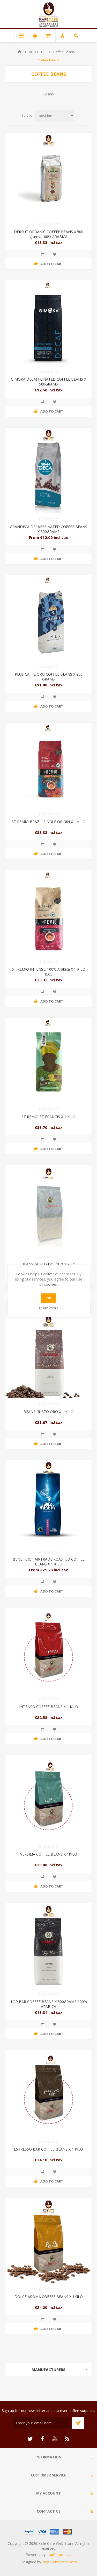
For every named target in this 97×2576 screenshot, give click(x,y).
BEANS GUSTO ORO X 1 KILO (48, 1412)
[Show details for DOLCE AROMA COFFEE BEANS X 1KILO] (48, 2240)
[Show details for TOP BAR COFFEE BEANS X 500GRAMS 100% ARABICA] (48, 1945)
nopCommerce (59, 2554)
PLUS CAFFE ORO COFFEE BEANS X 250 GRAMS (49, 677)
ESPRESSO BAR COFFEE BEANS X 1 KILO (48, 2149)
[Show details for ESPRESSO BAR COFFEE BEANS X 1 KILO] (48, 2093)
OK (49, 1298)
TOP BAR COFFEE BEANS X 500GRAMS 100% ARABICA (49, 2004)
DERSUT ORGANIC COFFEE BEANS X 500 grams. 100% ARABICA (49, 234)
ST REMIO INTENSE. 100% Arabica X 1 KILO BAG (49, 972)
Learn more (49, 1308)
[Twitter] (30, 2439)
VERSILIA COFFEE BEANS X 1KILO (49, 1854)
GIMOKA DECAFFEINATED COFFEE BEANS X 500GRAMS (48, 382)
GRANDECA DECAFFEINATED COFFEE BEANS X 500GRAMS (48, 529)
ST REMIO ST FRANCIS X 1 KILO (48, 1117)
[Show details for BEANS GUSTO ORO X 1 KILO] (48, 1355)
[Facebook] (42, 2439)
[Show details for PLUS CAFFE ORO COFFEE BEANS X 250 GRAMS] (48, 618)
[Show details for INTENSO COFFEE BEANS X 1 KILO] (48, 1650)
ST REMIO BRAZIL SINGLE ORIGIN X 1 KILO (48, 822)
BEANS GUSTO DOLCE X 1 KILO (48, 1264)
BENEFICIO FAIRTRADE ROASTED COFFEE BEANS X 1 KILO (49, 1562)
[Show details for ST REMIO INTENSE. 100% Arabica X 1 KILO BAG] (48, 913)
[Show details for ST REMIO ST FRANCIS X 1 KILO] (48, 1060)
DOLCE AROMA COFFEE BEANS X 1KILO (49, 2297)
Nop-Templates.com (59, 2562)
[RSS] (67, 2439)
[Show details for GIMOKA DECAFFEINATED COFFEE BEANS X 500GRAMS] (48, 323)
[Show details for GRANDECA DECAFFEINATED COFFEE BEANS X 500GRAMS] (48, 470)
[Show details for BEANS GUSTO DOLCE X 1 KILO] (48, 1208)
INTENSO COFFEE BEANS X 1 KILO (49, 1707)
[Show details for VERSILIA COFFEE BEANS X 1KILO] (48, 1798)
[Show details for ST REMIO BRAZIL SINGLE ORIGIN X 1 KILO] (48, 765)
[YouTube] (55, 2439)
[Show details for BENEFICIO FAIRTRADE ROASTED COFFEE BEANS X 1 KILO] (48, 1503)
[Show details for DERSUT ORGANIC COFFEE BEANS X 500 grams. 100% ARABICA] (48, 175)
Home (19, 52)
